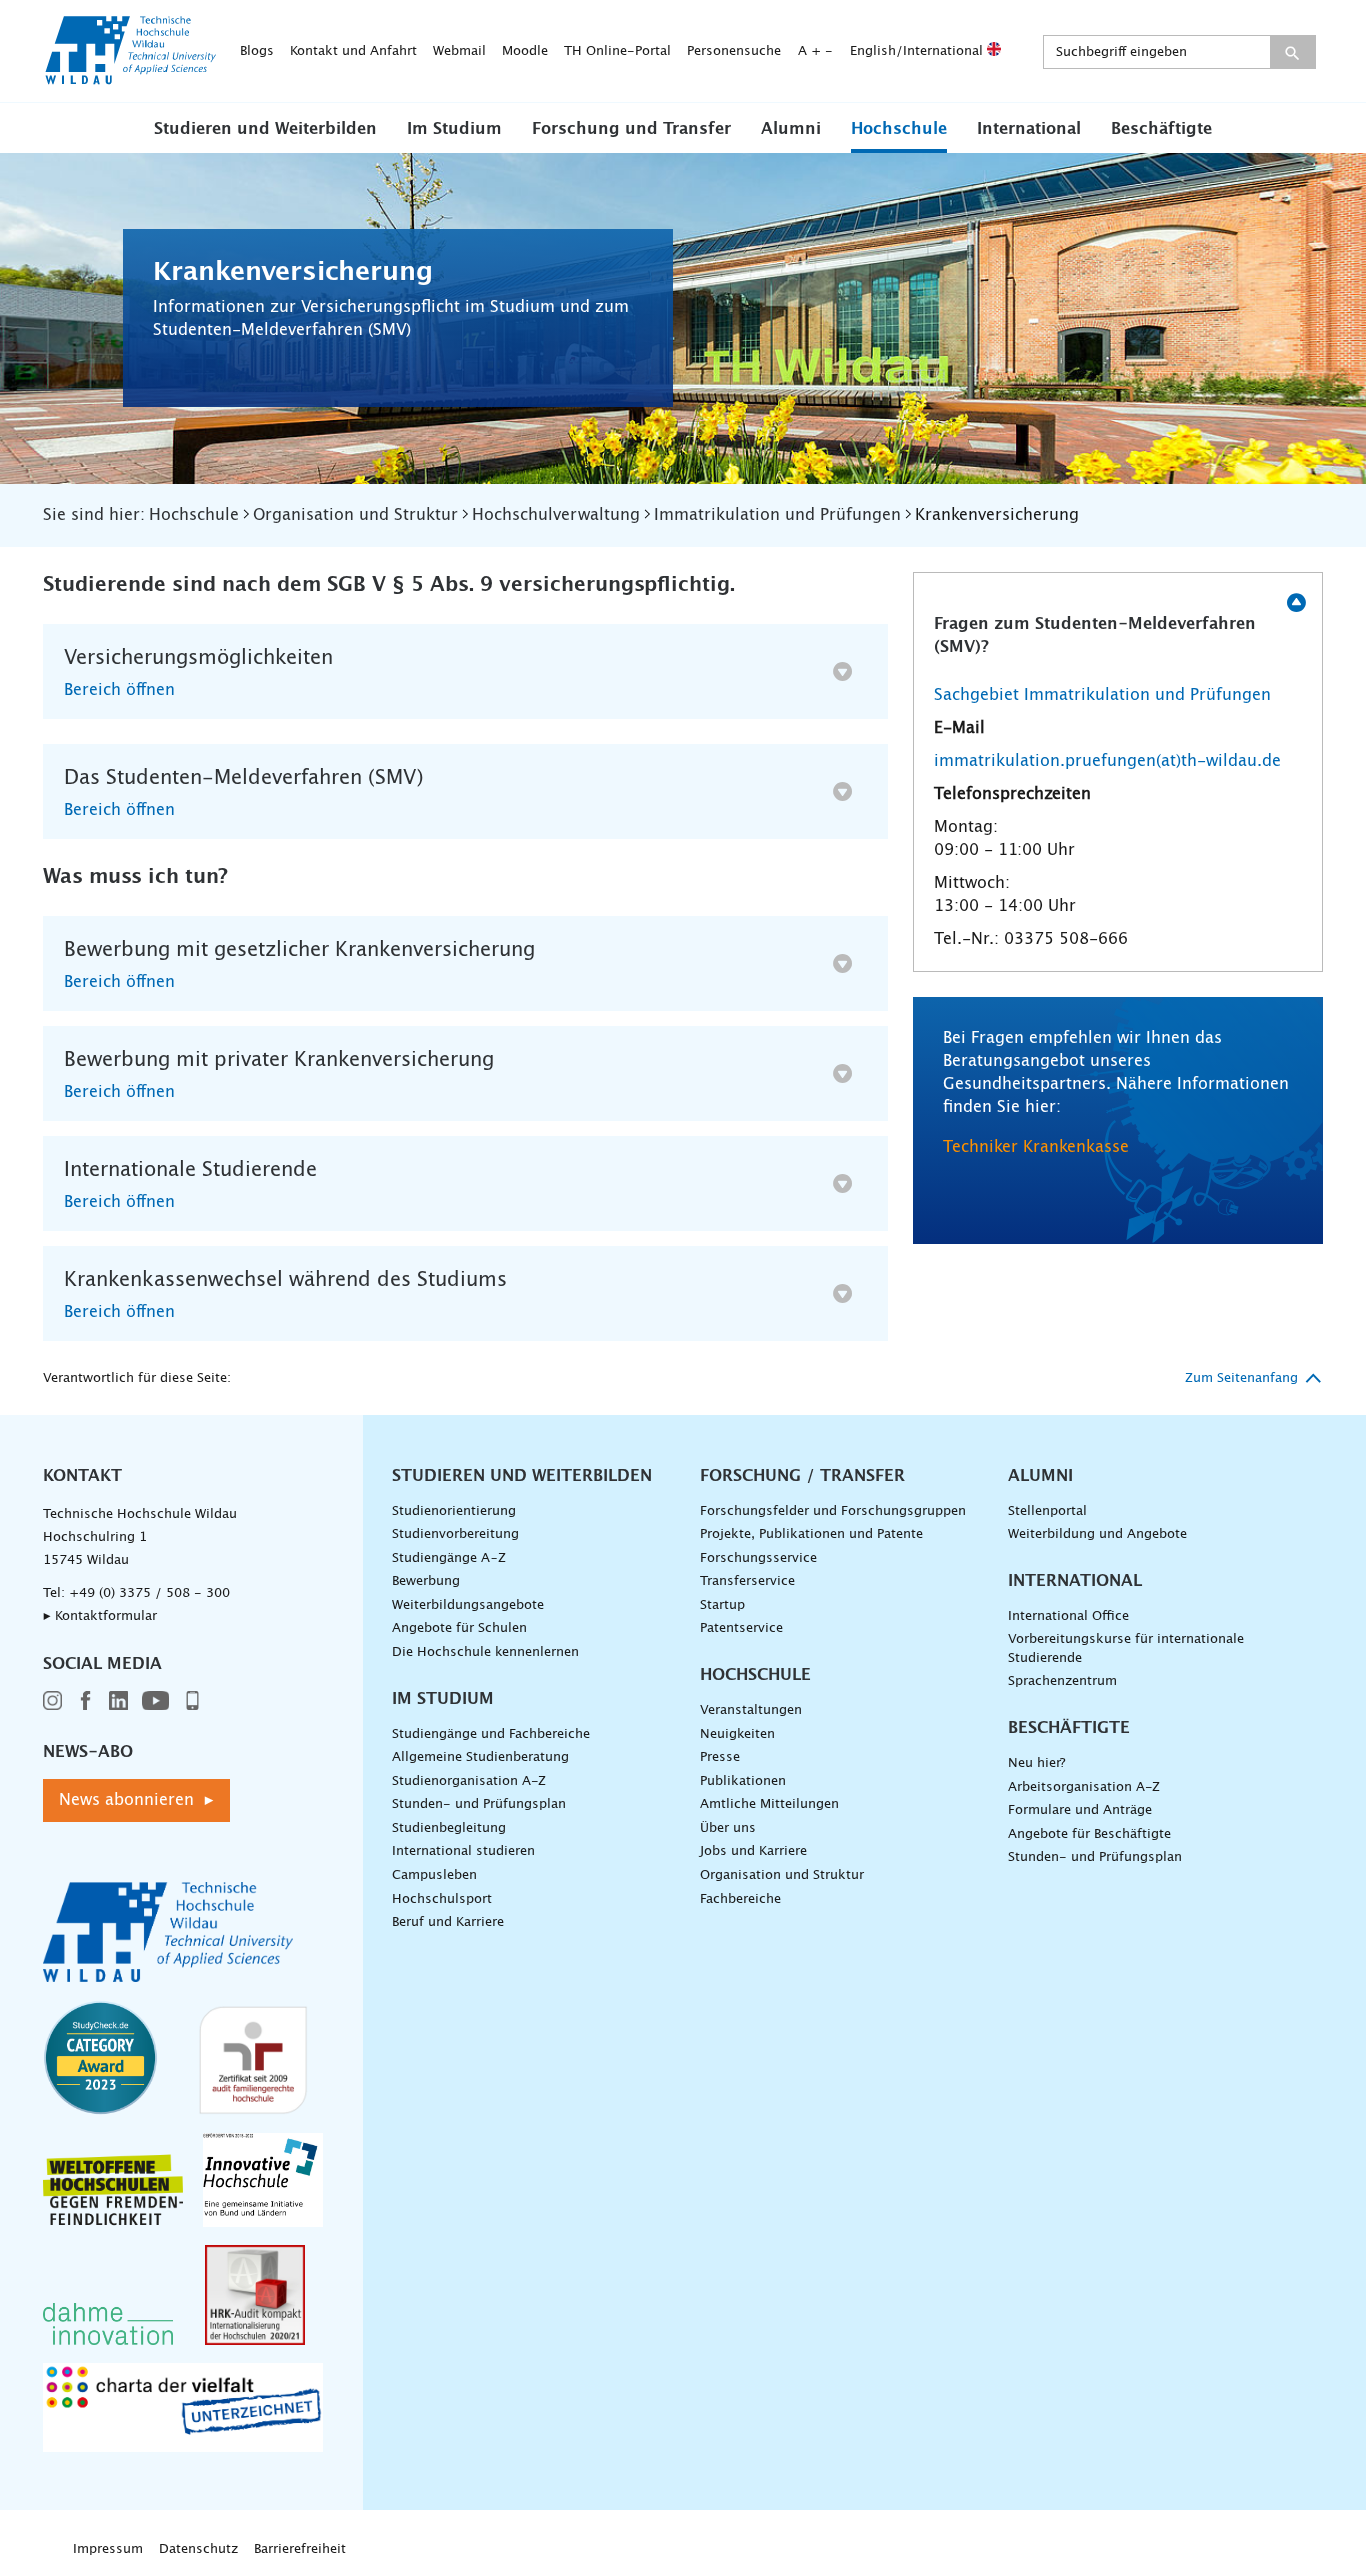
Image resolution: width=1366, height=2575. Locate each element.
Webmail (459, 51)
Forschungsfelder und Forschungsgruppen (833, 1511)
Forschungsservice (758, 1558)
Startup (722, 1605)
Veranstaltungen (751, 1710)
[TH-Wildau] (131, 78)
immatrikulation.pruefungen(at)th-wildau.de (1107, 761)
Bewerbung (426, 1581)
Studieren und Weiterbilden (265, 129)
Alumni (791, 129)
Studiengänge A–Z (449, 1558)
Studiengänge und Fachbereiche (491, 1734)
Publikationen (743, 1781)
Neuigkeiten (737, 1734)
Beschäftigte (1161, 129)
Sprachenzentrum (1062, 1681)
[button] (265, 128)
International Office (1068, 1616)
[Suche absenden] (1292, 52)
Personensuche (734, 51)
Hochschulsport (442, 1899)
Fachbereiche (740, 1899)
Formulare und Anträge (1080, 1810)
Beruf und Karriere (448, 1922)
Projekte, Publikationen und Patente (811, 1534)
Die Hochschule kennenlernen (485, 1652)
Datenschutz (198, 2549)
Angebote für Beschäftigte (1089, 1834)
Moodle (525, 51)
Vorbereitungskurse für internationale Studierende (1126, 1649)
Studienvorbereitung (455, 1534)
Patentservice (741, 1628)
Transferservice (747, 1581)
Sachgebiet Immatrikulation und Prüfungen (1102, 695)
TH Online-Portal (617, 51)
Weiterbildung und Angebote (1097, 1534)
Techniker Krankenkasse (1036, 1147)
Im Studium (454, 129)
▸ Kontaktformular (100, 1616)
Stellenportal (1047, 1511)
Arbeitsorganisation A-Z (1084, 1787)
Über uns (728, 1828)
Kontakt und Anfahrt (353, 51)
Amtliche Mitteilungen (769, 1804)
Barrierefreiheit (300, 2549)
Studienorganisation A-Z (469, 1781)
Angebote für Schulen (459, 1628)
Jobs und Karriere (753, 1851)
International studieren (463, 1851)
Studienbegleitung (449, 1828)
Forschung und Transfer (631, 129)
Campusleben (434, 1875)
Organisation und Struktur (782, 1875)
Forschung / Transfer (802, 1476)
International (1029, 129)
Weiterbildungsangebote (468, 1605)
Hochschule (899, 129)
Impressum (108, 2549)
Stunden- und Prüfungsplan (479, 1804)
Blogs (257, 51)
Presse (720, 1757)
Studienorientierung (454, 1511)
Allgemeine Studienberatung (480, 1757)
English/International (918, 51)
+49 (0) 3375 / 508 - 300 (149, 1593)
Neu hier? (1036, 1763)
